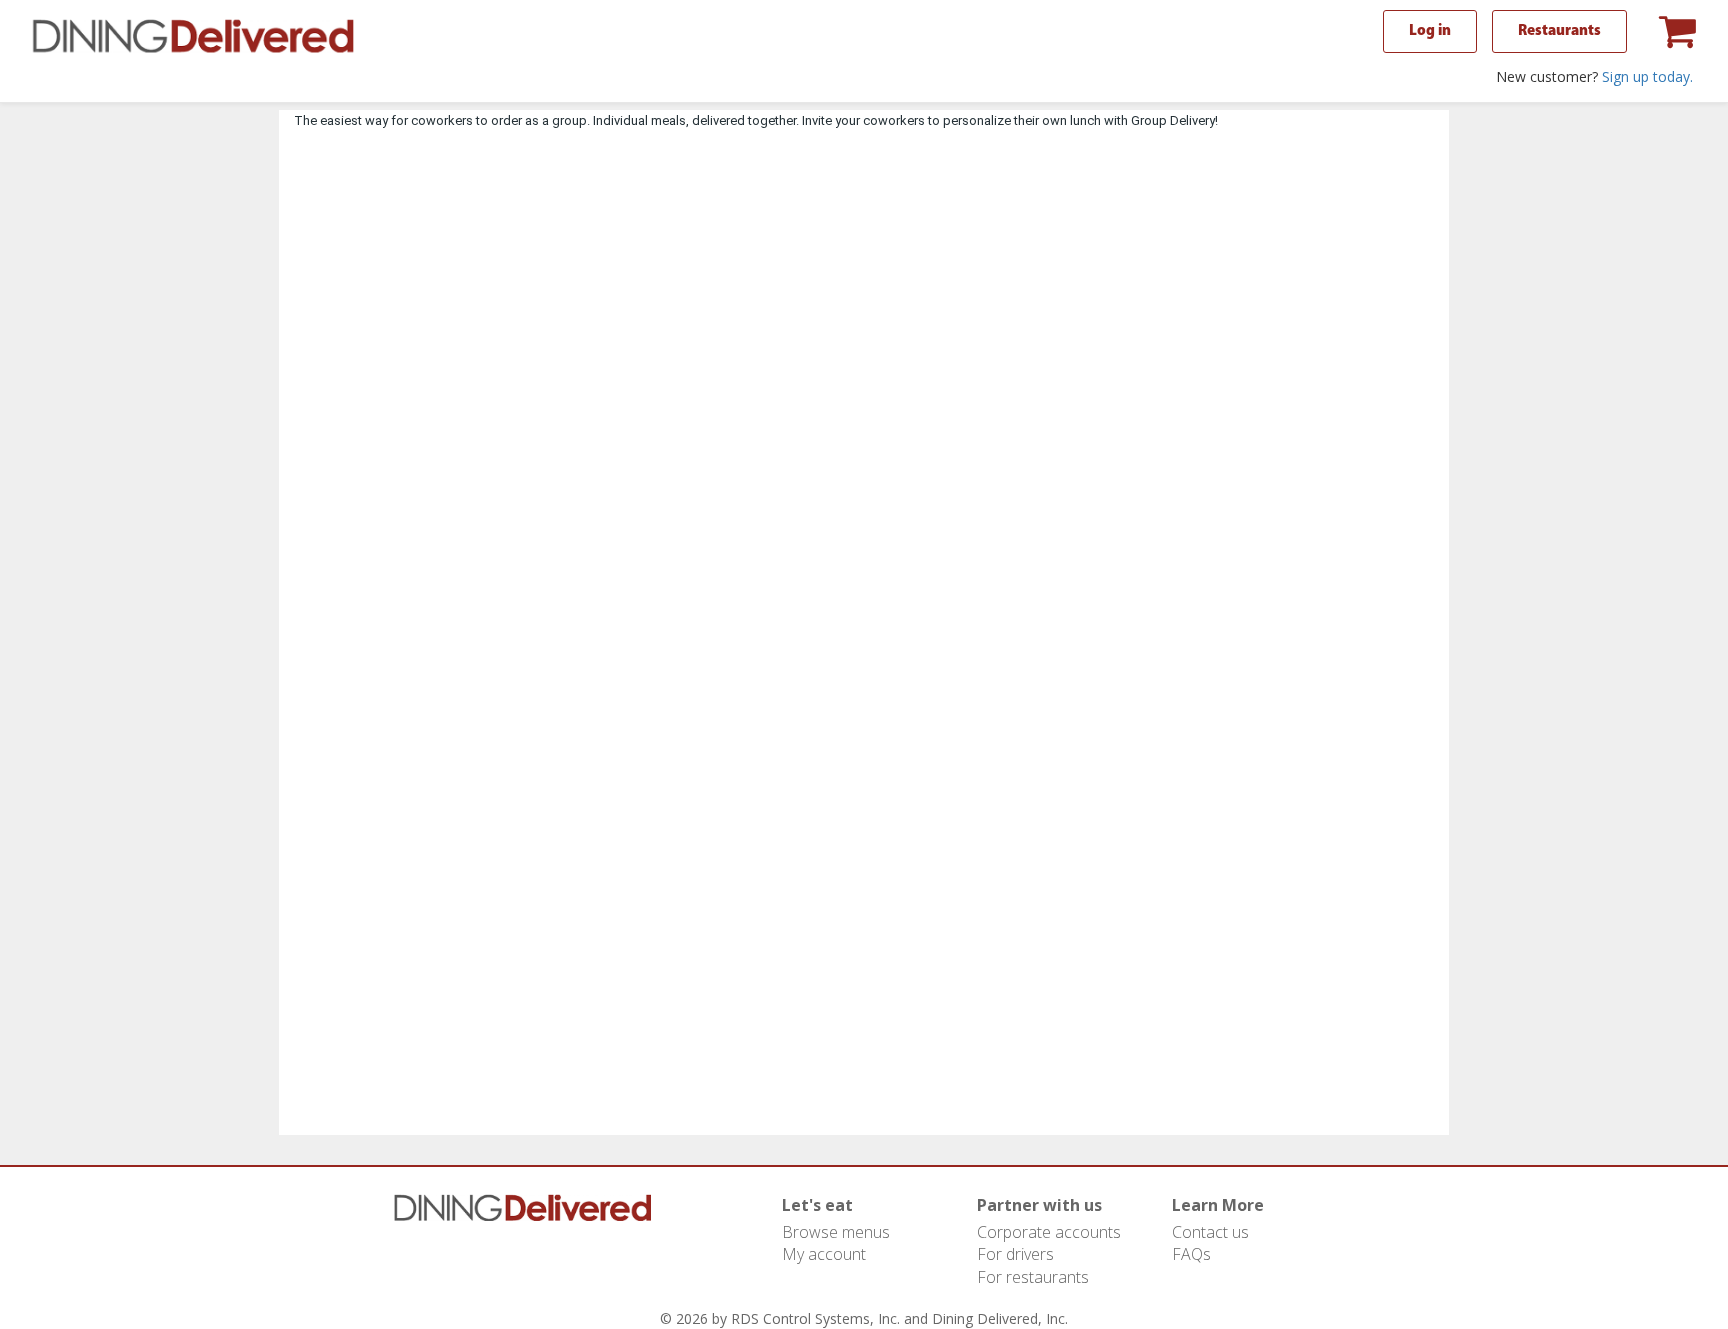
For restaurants (1033, 1277)
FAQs (1191, 1254)
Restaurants (1559, 31)
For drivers (1015, 1254)
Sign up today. (1647, 76)
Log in (1430, 31)
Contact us (1210, 1232)
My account (824, 1254)
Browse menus (836, 1232)
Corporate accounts (1049, 1232)
